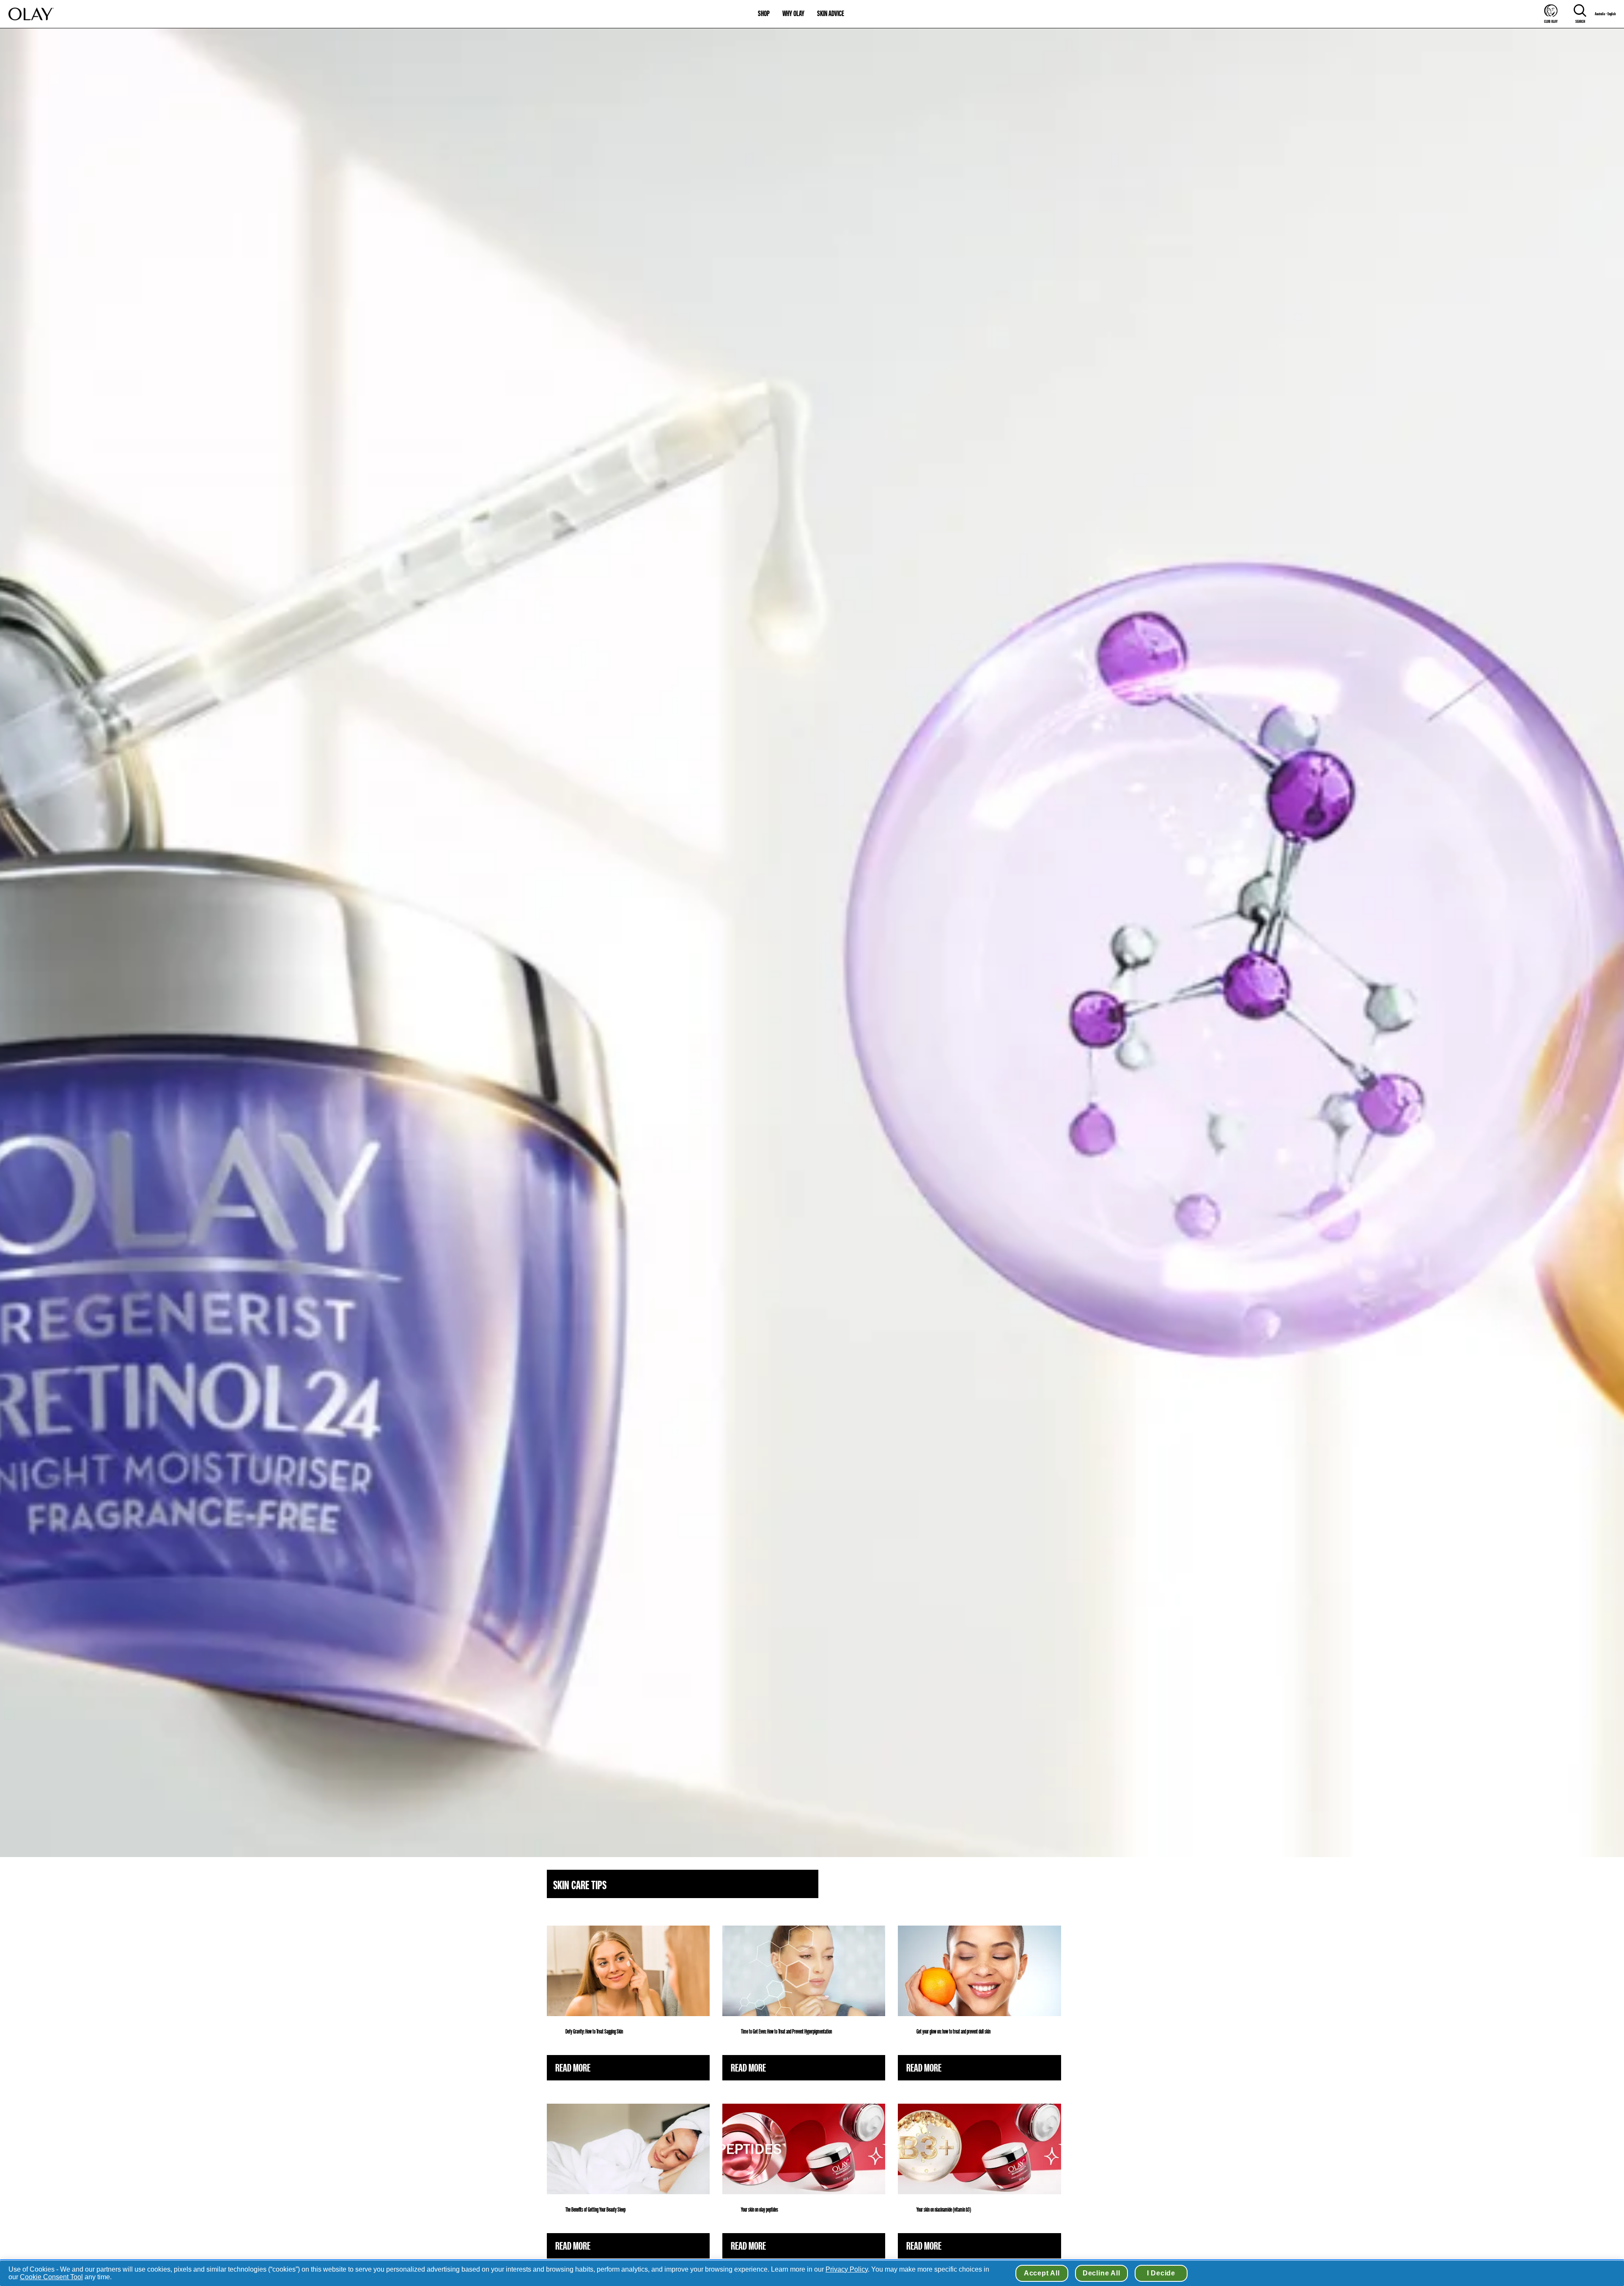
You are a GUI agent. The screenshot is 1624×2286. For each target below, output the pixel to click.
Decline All (1101, 2273)
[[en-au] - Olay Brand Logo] (31, 14)
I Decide (1161, 2273)
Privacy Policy (847, 2269)
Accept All (1042, 2273)
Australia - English (1605, 14)
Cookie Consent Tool (51, 2277)
